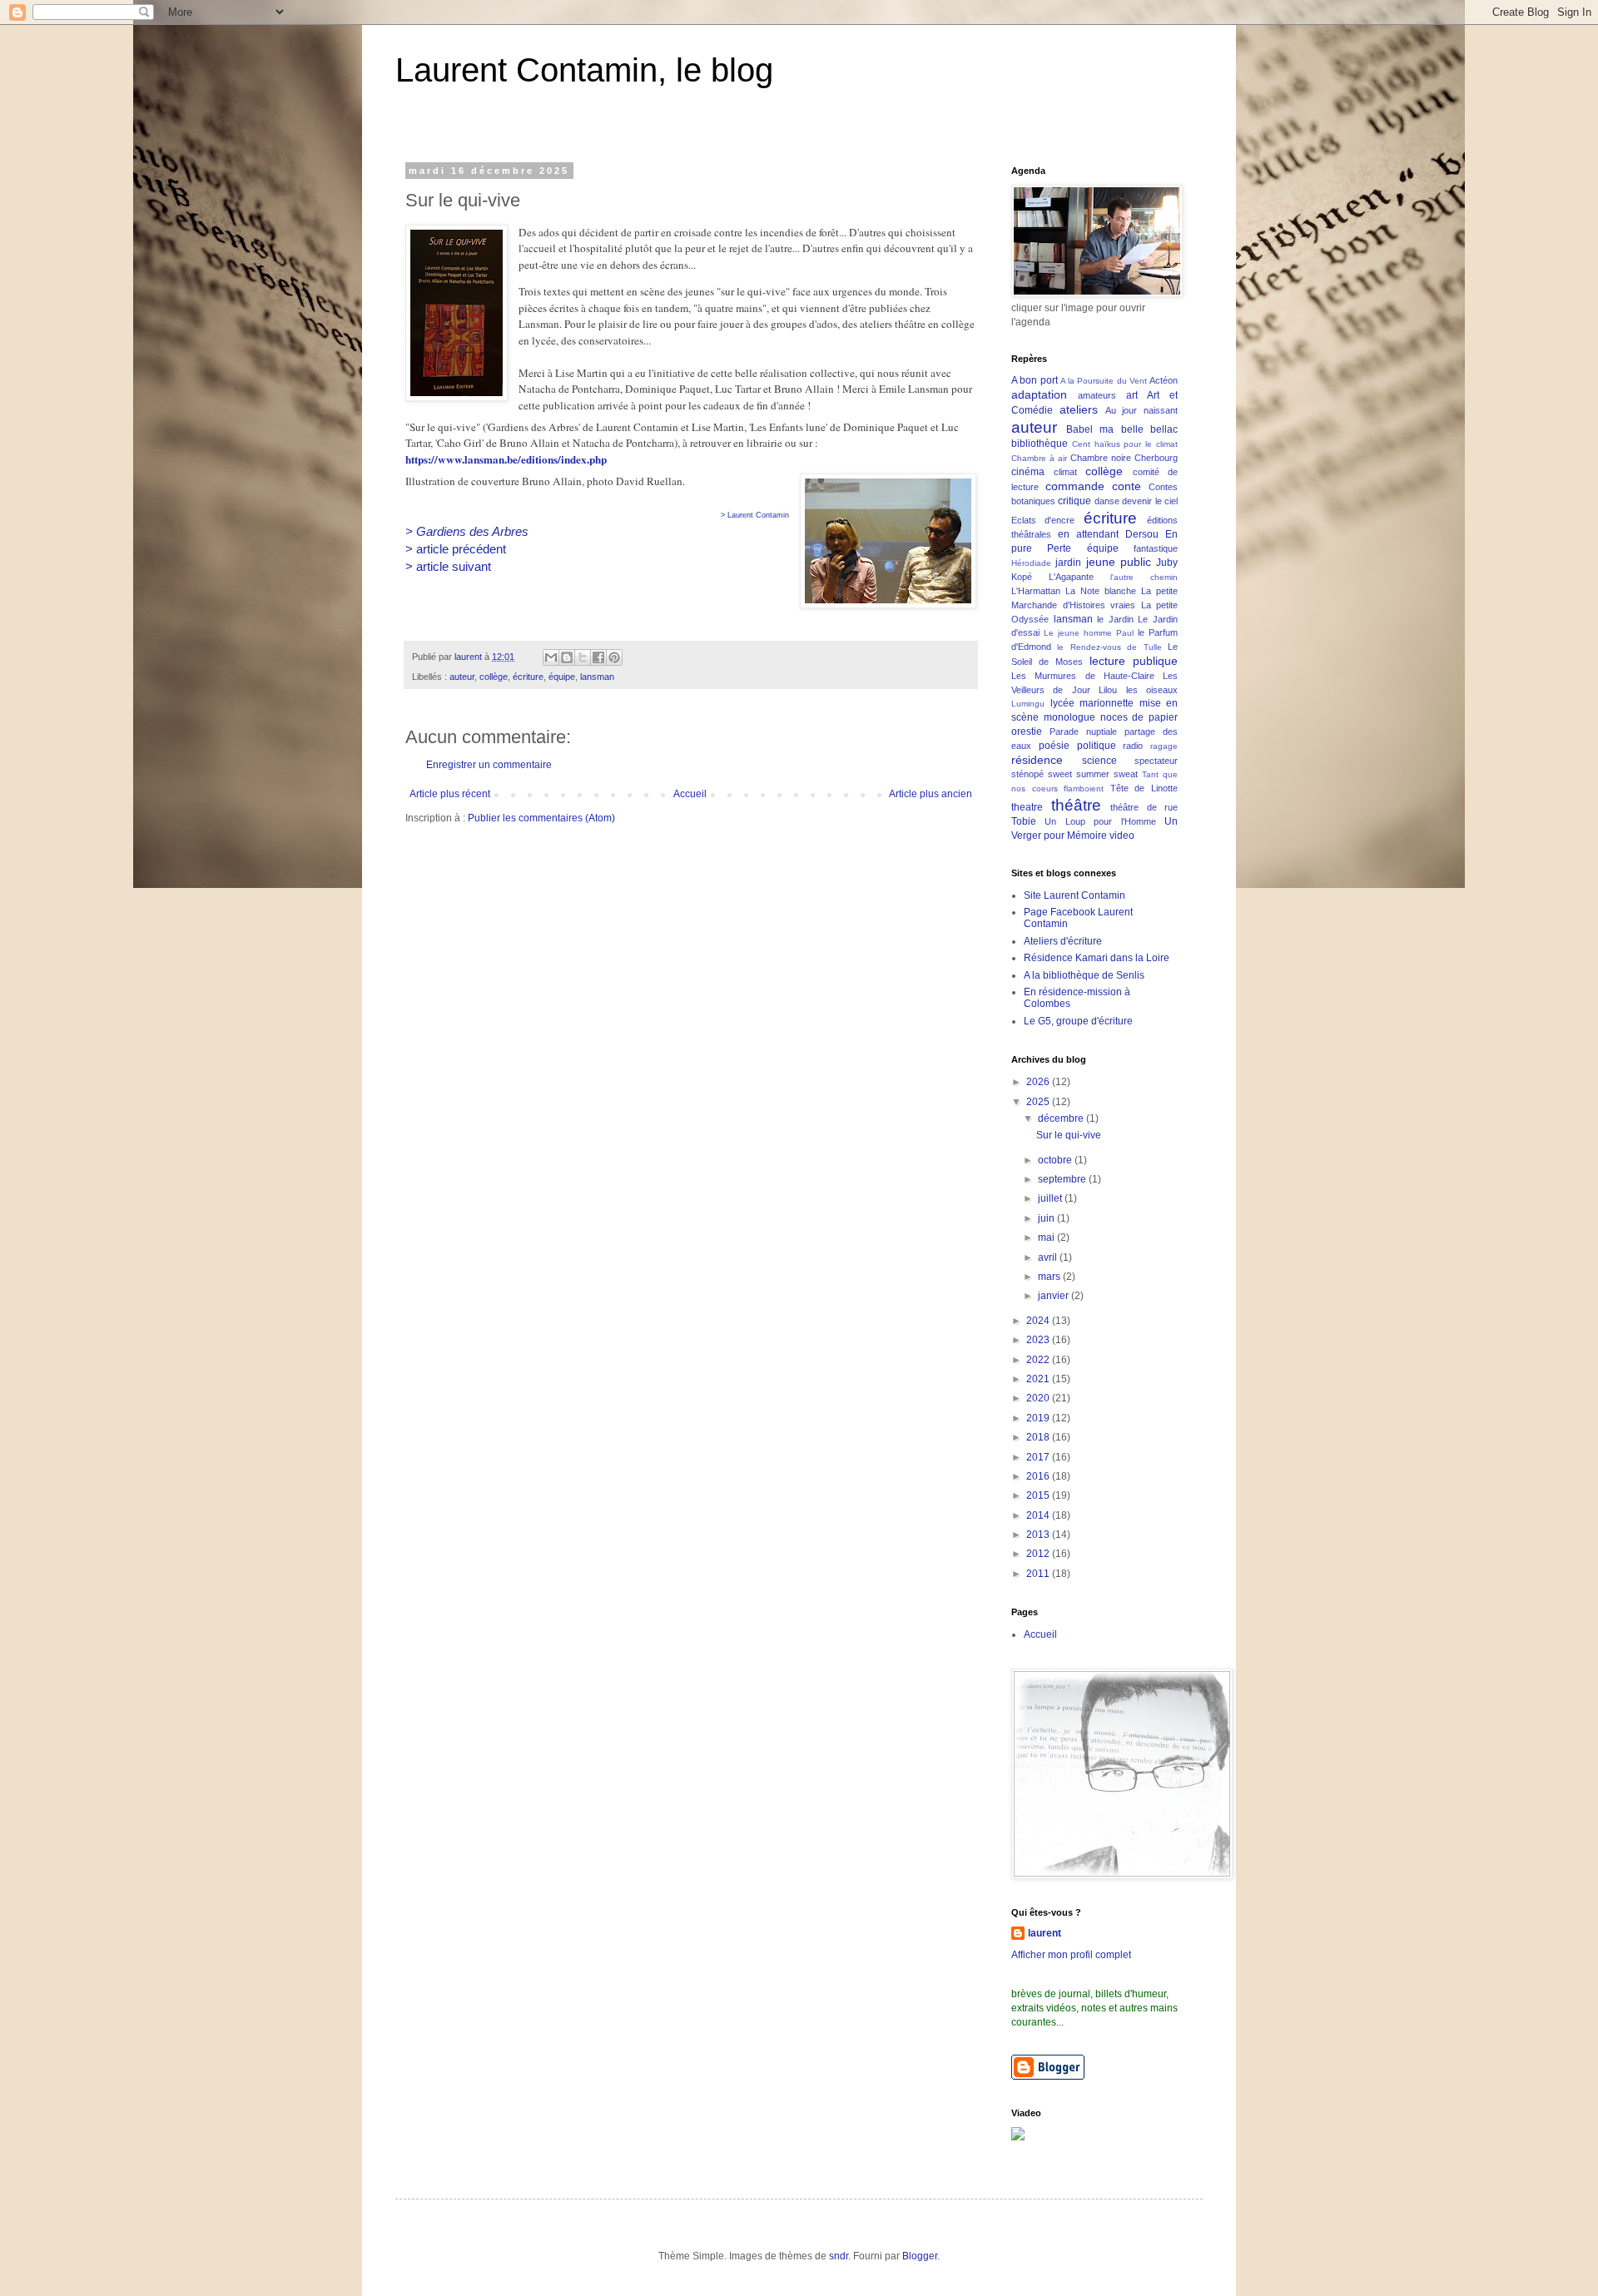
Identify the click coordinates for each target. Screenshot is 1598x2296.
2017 (1039, 1457)
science (1099, 761)
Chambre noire (1101, 458)
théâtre (1076, 805)
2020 (1039, 1398)
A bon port (1035, 380)
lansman (597, 677)
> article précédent (456, 549)
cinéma (1028, 472)
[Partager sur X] (583, 657)
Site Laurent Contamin (1074, 895)
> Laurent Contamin (755, 515)
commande (1075, 486)
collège (494, 677)
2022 (1039, 1360)
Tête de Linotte (1144, 788)
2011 (1039, 1574)
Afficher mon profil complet (1071, 1955)
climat (1065, 472)
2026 (1039, 1082)
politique (1097, 746)
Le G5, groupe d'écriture (1078, 1021)
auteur (462, 677)
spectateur (1156, 761)
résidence (1037, 760)
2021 (1039, 1379)
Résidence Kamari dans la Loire (1097, 958)
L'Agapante (1071, 577)
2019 (1039, 1418)
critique (1074, 501)
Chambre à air (1039, 458)
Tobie (1024, 821)
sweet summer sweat (1093, 774)
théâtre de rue (1144, 807)
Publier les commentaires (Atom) (541, 818)
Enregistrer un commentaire (489, 765)
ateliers (1079, 409)
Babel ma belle (1105, 429)
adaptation (1039, 394)
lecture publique (1134, 661)
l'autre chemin (1144, 577)
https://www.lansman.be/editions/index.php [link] (506, 459)
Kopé (1022, 577)
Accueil (690, 794)
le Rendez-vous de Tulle (1109, 647)
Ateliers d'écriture (1063, 941)
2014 (1039, 1515)
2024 (1039, 1321)
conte (1127, 486)
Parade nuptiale (1083, 731)
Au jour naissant (1142, 410)
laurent (1045, 1933)
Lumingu (1028, 704)
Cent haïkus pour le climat (1125, 444)
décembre (1062, 1118)
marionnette (1107, 703)
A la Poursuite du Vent (1104, 381)
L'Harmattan (1036, 591)
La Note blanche (1101, 591)
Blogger (920, 2256)
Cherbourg (1156, 458)
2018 (1039, 1437)
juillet (1051, 1198)
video (1122, 836)
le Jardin (1115, 619)
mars (1050, 1277)
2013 (1039, 1535)
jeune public (1119, 562)
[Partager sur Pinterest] (614, 657)
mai (1047, 1237)
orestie (1027, 731)
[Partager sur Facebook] (598, 657)
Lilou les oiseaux (1138, 690)
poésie (1054, 746)
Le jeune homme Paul (1089, 633)
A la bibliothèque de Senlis (1084, 975)
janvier (1055, 1296)
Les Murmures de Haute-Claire (1083, 676)
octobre (1056, 1160)
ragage (1164, 746)
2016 (1039, 1476)
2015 (1039, 1495)
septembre (1063, 1179)
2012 (1039, 1554)
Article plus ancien (931, 794)
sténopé (1027, 774)
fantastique (1156, 548)
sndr (839, 2256)
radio (1133, 746)
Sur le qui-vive (1069, 1135)
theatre (1027, 807)
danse (1107, 501)
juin (1047, 1218)
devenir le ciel (1150, 501)
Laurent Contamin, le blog (584, 70)
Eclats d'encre (1043, 520)
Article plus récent (450, 794)
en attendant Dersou (1108, 534)
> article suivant (448, 566)
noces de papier (1139, 717)
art (1132, 395)
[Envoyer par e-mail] (551, 657)
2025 (1039, 1102)
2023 (1039, 1340)
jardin (1068, 563)
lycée (1062, 703)
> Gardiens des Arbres (467, 531)
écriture (528, 677)
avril (1049, 1257)
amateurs (1097, 395)
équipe (562, 677)
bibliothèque (1040, 444)
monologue (1069, 717)
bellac (1164, 429)
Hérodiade (1031, 563)
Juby (1167, 563)
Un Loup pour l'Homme (1100, 821)
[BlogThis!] (567, 657)
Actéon (1164, 380)
